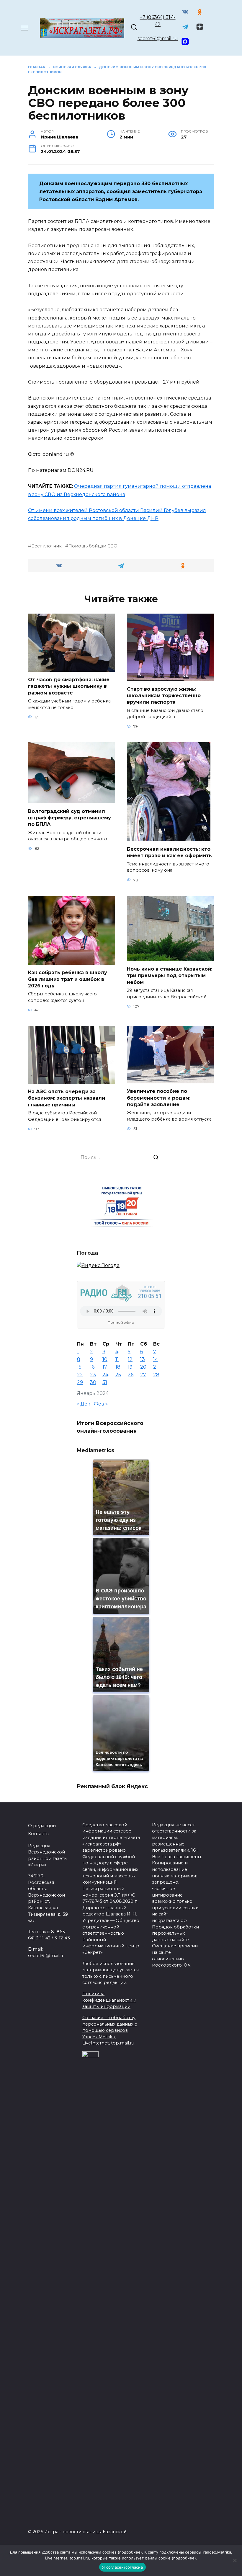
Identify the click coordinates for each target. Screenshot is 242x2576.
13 (143, 1359)
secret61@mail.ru (158, 39)
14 (156, 1359)
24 (105, 1375)
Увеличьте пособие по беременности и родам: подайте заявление (159, 1098)
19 (130, 1367)
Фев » (101, 1404)
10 (105, 1359)
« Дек (84, 1404)
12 (130, 1359)
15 (79, 1367)
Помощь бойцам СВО (93, 546)
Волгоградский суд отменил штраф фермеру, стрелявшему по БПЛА (70, 818)
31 (105, 1382)
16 (92, 1367)
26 (131, 1375)
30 (93, 1382)
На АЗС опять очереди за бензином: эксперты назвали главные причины (67, 1098)
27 (143, 1375)
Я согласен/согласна (122, 2567)
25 (118, 1375)
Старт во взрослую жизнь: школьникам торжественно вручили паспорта (164, 695)
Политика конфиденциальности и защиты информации (109, 2000)
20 (143, 1367)
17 (105, 1367)
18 (118, 1367)
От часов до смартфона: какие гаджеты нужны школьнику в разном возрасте (69, 686)
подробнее (130, 2552)
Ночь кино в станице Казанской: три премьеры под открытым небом (170, 976)
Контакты (39, 1834)
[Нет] (235, 2560)
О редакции (42, 1826)
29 (80, 1382)
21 (156, 1367)
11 (117, 1359)
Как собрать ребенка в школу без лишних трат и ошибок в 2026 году (68, 979)
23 (93, 1375)
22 (80, 1375)
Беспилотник (46, 546)
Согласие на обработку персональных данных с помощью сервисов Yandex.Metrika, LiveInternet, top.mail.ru (110, 2030)
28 (156, 1375)
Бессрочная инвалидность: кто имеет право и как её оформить (169, 852)
